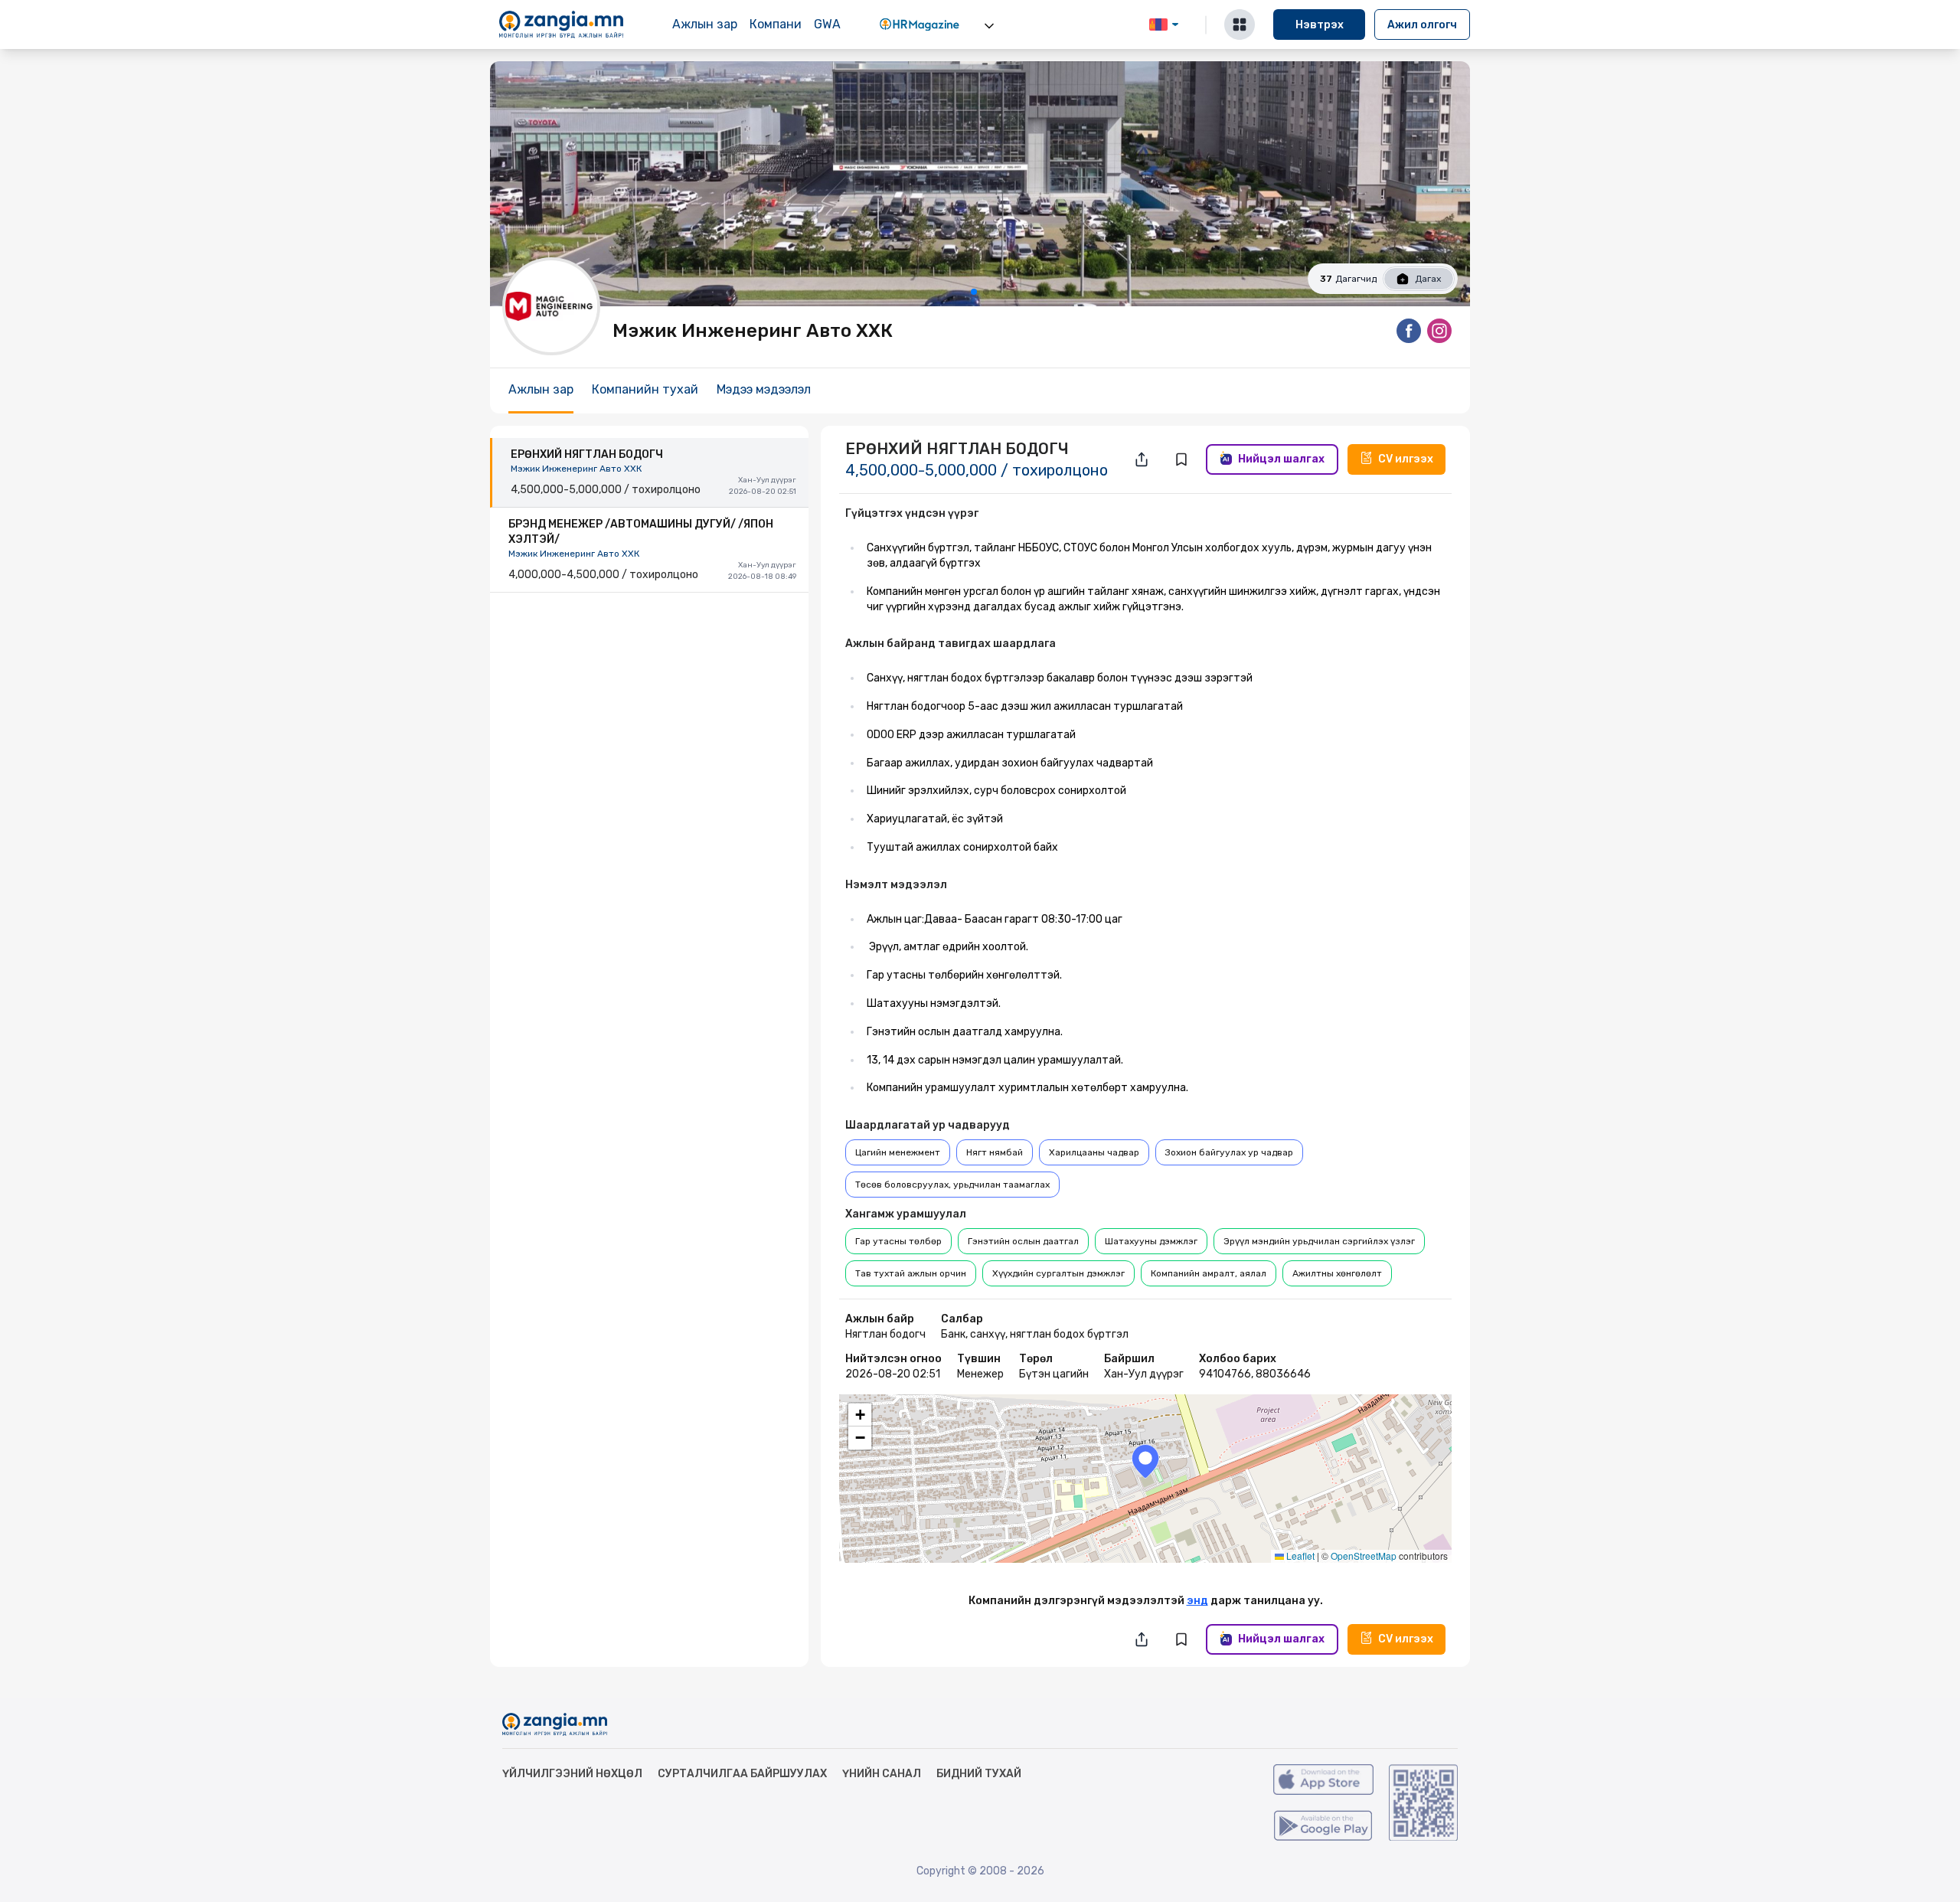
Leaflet (1299, 1556)
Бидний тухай (979, 1774)
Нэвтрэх (1320, 25)
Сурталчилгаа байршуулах (742, 1774)
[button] (1145, 1461)
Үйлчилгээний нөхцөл (572, 1774)
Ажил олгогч (1422, 25)
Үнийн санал (882, 1774)
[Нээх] (989, 26)
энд (1197, 1601)
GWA (827, 24)
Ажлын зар (705, 24)
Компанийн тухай (645, 389)
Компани (776, 24)
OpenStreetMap (1364, 1556)
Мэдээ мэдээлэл (764, 389)
